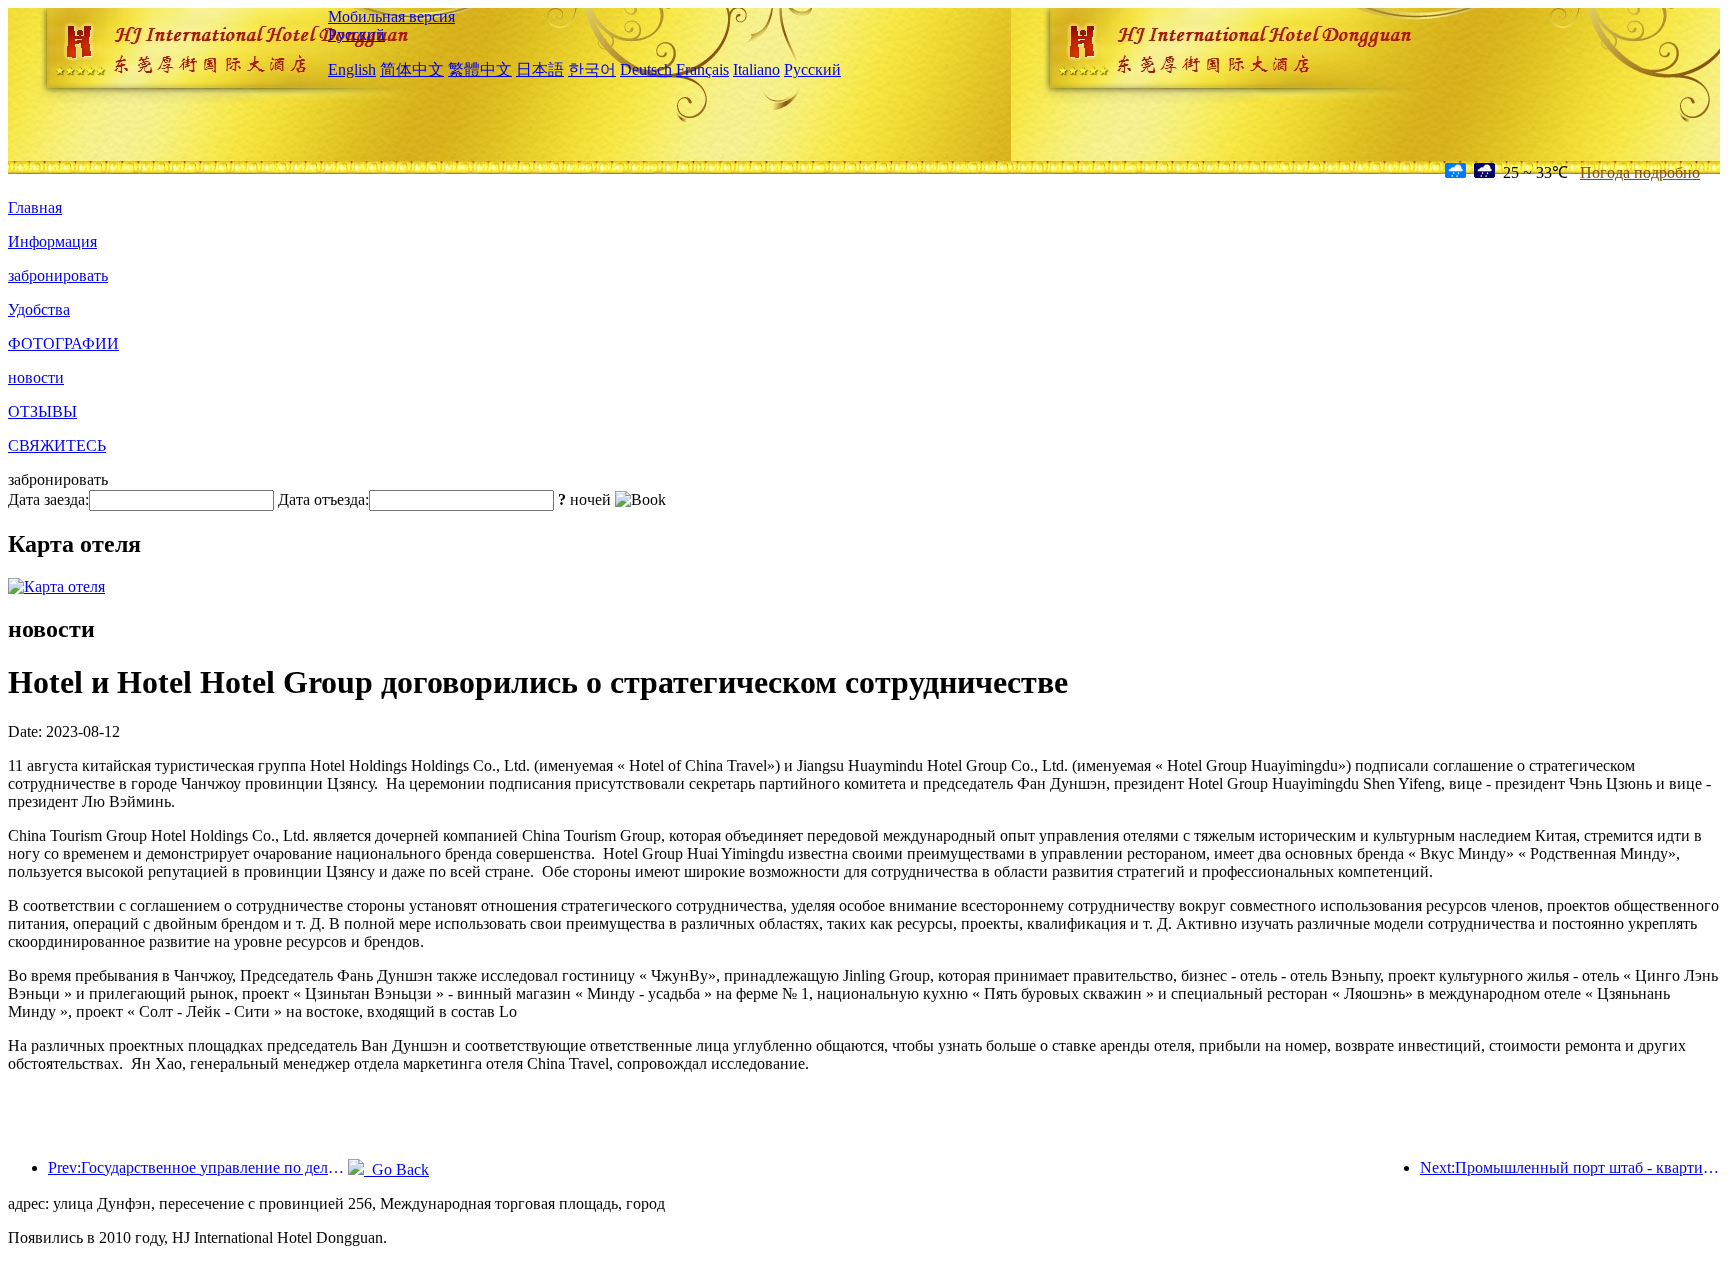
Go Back (396, 1169)
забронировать (58, 275)
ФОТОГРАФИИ (63, 343)
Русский (356, 34)
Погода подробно (1640, 172)
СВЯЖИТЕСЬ (57, 445)
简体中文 (412, 69)
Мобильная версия (391, 16)
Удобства (39, 309)
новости (36, 377)
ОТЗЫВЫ (42, 411)
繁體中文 (480, 69)
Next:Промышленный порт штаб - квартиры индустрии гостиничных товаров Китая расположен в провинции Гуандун (1570, 1167)
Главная (35, 207)
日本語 (540, 69)
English (352, 69)
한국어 (592, 69)
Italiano (756, 69)
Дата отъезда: (323, 499)
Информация (52, 241)
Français (702, 69)
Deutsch (646, 69)
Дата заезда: (48, 499)
